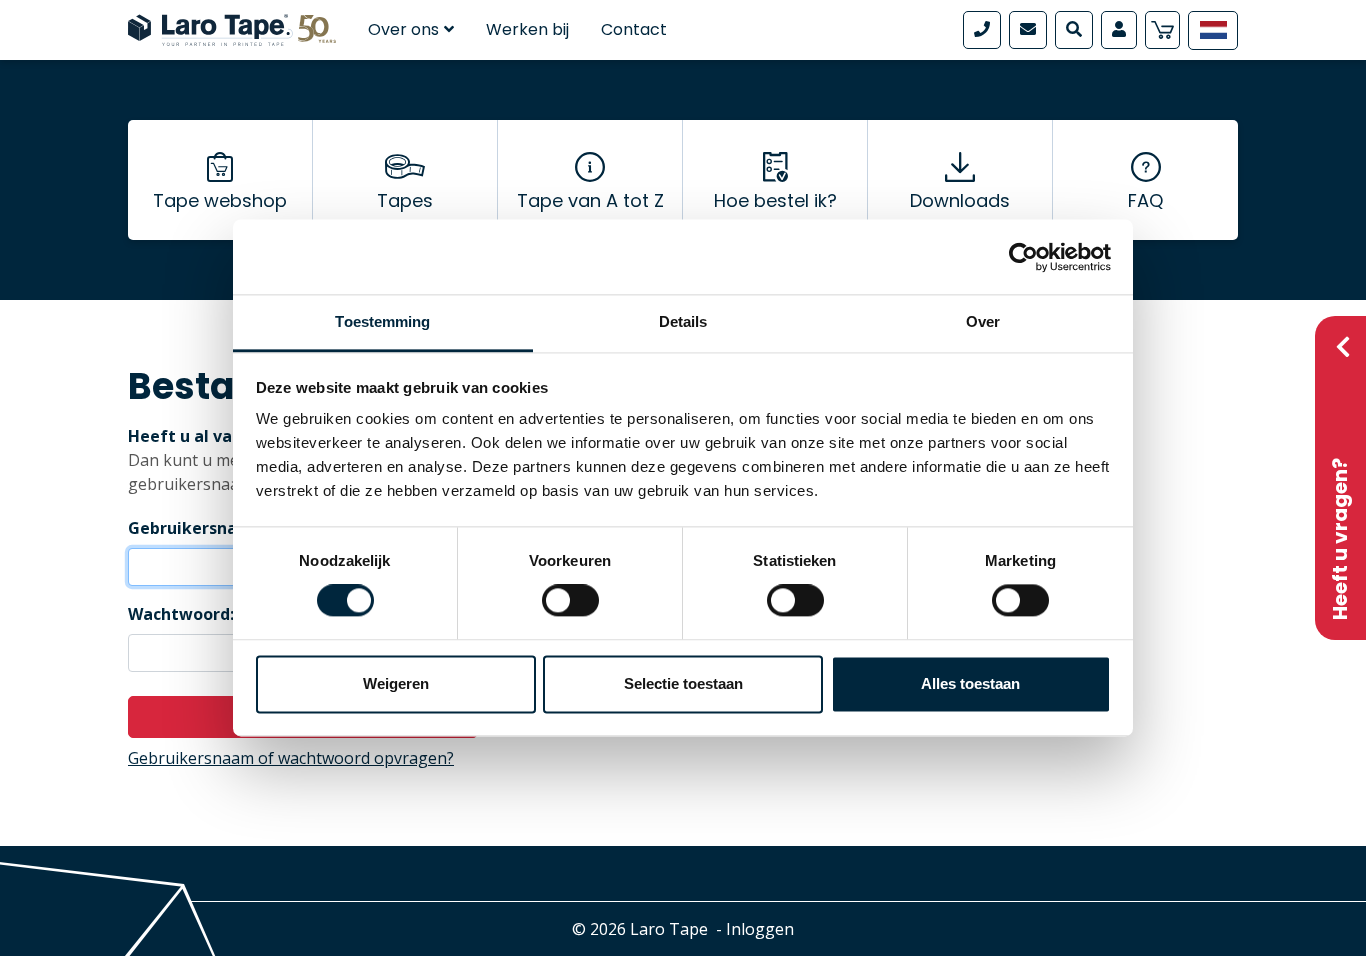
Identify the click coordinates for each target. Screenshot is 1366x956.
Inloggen (760, 929)
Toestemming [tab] (382, 321)
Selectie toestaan (683, 683)
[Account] (1119, 30)
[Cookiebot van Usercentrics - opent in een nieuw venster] (1023, 257)
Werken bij (527, 29)
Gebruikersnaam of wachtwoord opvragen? (291, 758)
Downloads (960, 200)
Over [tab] (983, 321)
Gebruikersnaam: (197, 528)
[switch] (570, 601)
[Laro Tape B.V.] (232, 28)
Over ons (403, 29)
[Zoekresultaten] (1074, 30)
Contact (634, 29)
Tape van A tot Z (590, 200)
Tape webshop (220, 200)
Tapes (405, 200)
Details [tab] (683, 321)
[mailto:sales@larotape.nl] (1028, 30)
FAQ (1145, 200)
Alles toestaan (970, 683)
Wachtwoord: (181, 614)
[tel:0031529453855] (982, 30)
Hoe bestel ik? (775, 200)
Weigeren (396, 683)
